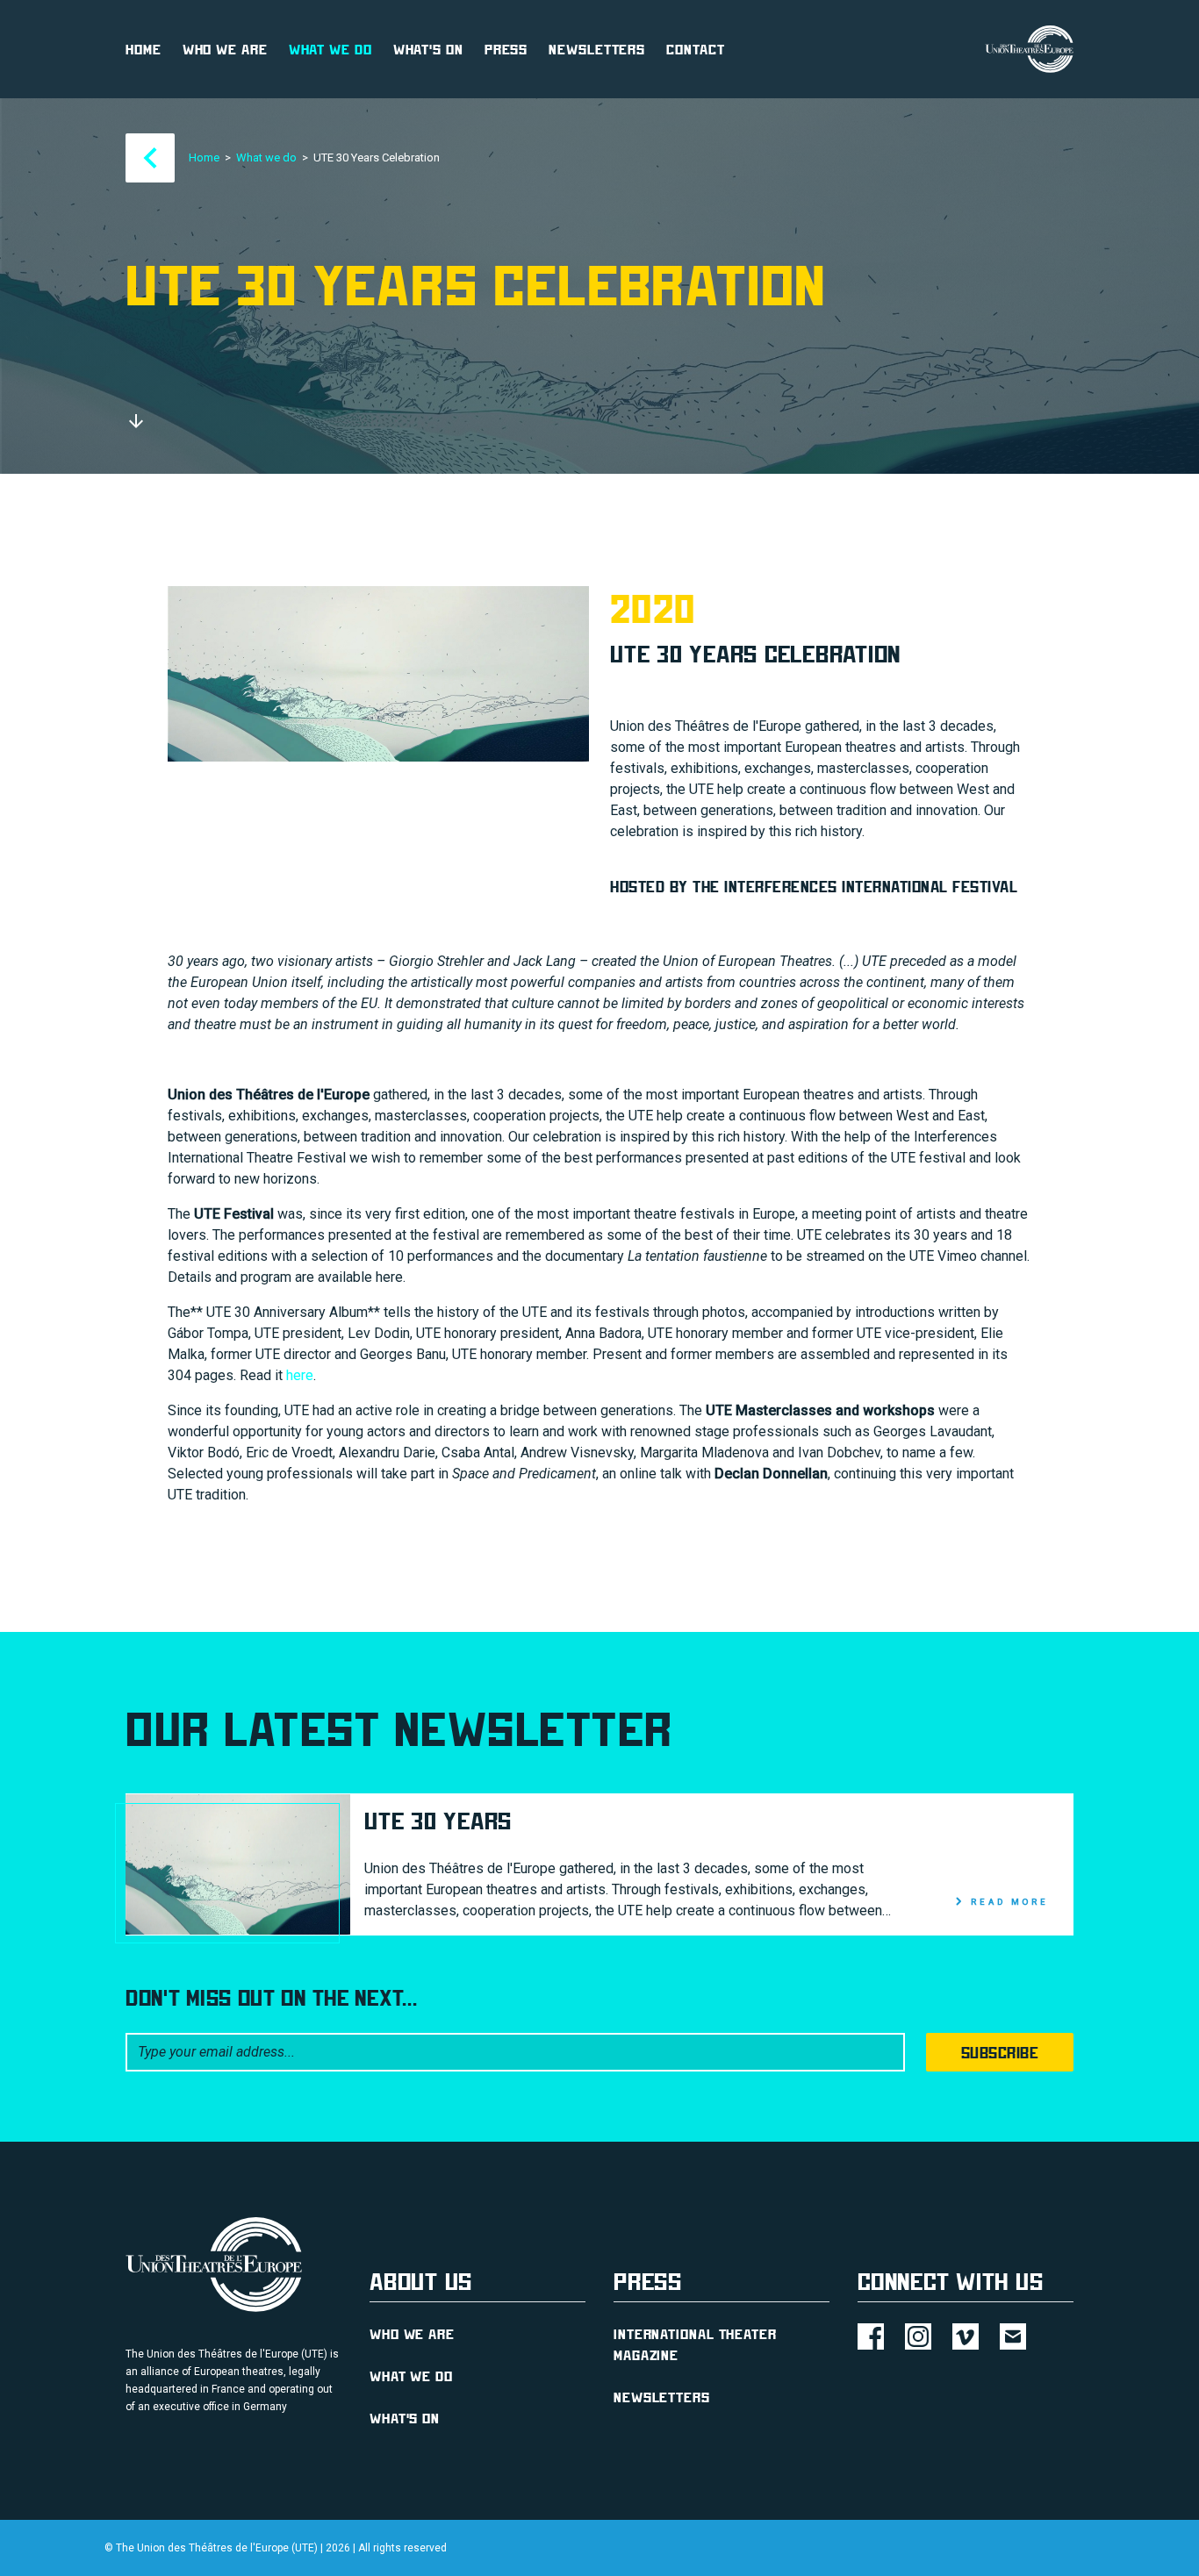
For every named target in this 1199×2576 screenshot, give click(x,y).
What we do (330, 49)
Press (506, 49)
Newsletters (597, 49)
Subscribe (1000, 2052)
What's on (428, 49)
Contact (695, 49)
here (300, 1375)
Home (144, 49)
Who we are (225, 49)
